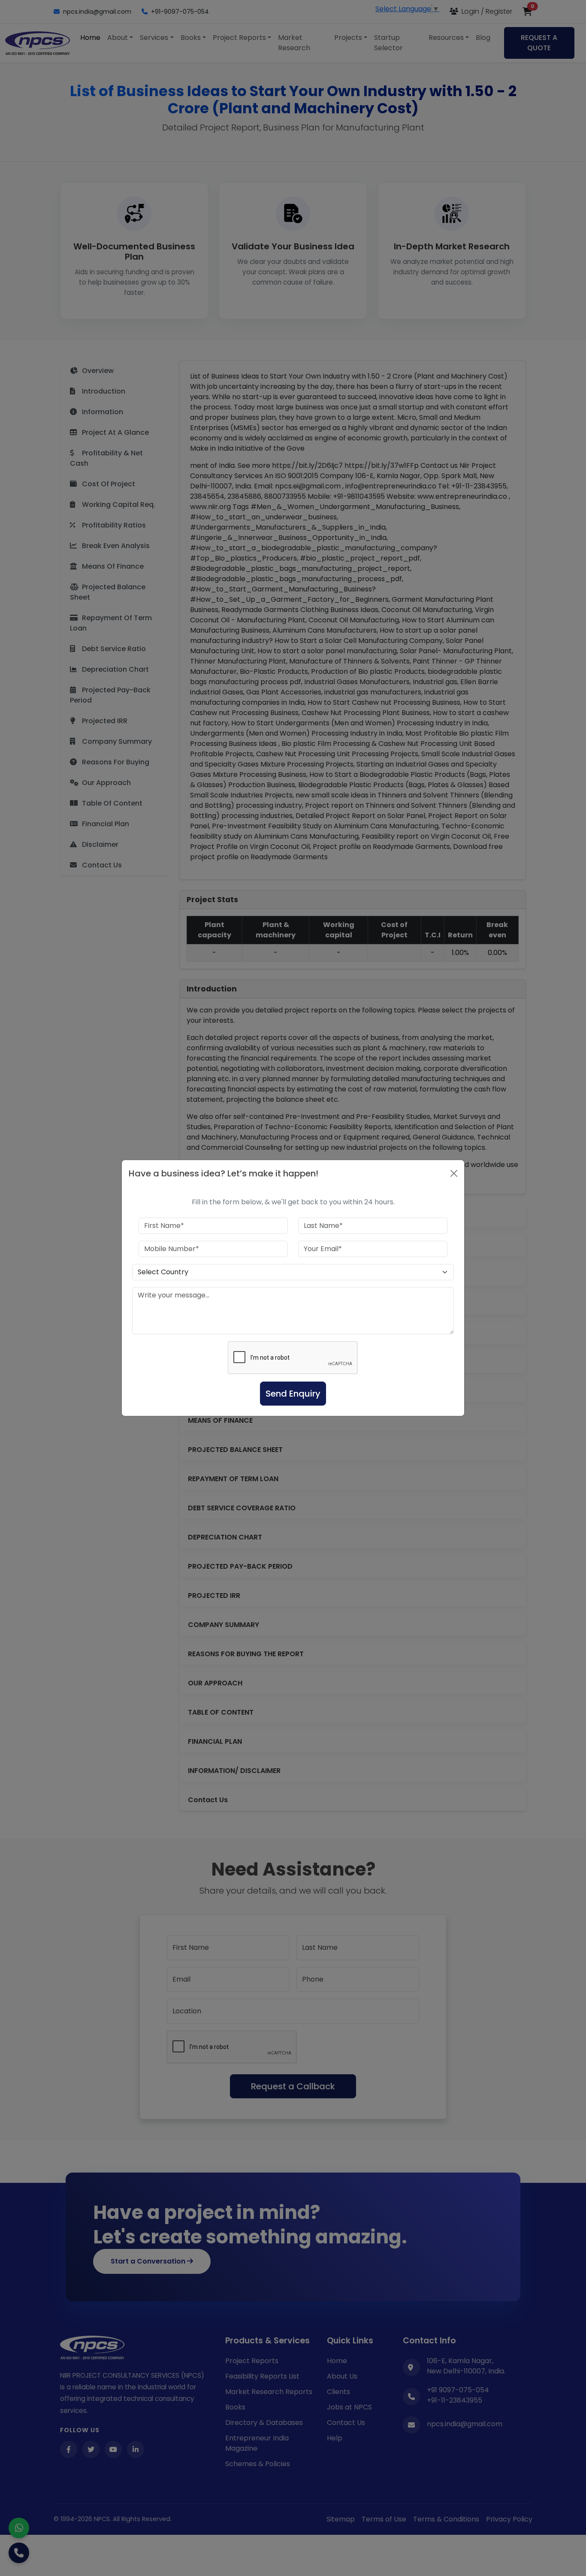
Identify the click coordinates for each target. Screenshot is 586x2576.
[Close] (454, 1173)
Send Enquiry (293, 1394)
